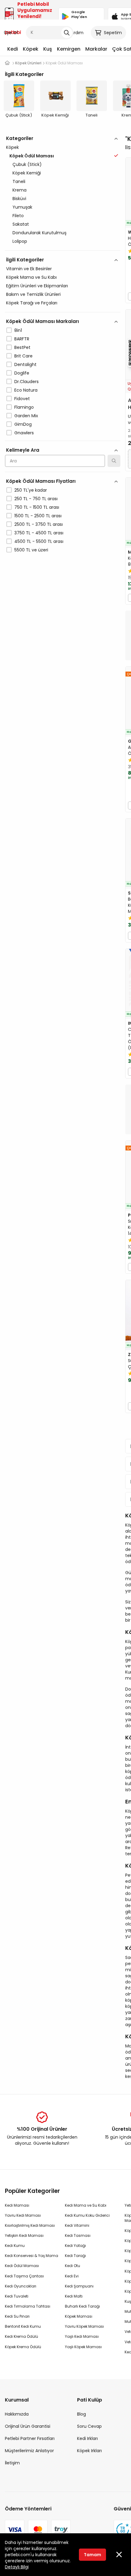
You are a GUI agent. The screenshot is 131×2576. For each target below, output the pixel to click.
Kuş (48, 49)
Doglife (22, 373)
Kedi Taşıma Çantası (24, 2276)
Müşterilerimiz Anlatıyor (29, 2451)
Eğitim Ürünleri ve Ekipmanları (37, 286)
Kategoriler (20, 138)
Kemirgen (69, 49)
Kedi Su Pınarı (17, 2316)
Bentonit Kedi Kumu (23, 2326)
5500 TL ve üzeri (31, 550)
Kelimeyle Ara (23, 450)
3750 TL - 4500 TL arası (39, 533)
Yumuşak (22, 207)
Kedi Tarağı (75, 2256)
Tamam (92, 2555)
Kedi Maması (17, 2205)
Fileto (18, 216)
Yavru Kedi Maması (23, 2215)
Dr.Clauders (27, 382)
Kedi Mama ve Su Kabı (86, 2205)
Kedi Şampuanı (79, 2286)
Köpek (31, 49)
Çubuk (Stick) (27, 164)
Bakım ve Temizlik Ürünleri (33, 294)
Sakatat (21, 224)
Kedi (13, 49)
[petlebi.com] (7, 63)
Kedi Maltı (74, 2296)
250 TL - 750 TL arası (36, 499)
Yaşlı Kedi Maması (82, 2336)
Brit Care (23, 356)
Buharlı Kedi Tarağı (82, 2306)
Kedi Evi (72, 2276)
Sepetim (113, 33)
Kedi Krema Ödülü (21, 2336)
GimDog (23, 424)
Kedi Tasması (78, 2235)
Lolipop (20, 241)
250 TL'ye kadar (31, 490)
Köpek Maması (79, 2316)
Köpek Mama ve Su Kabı (31, 277)
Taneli (19, 181)
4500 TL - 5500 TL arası (39, 541)
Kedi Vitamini (77, 2225)
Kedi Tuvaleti (17, 2296)
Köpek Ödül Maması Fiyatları (41, 481)
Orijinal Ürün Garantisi (28, 2426)
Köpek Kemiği (27, 173)
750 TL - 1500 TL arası (37, 507)
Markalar (96, 49)
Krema (19, 190)
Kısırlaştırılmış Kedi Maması (30, 2225)
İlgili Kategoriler (25, 260)
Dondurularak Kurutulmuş (39, 233)
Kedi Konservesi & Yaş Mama (32, 2256)
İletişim (12, 2463)
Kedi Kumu (15, 2246)
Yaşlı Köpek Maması (83, 2347)
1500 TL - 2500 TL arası (38, 516)
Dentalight (25, 364)
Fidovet (22, 399)
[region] (63, 371)
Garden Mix (26, 416)
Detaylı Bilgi (17, 2567)
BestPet (22, 347)
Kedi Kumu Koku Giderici (87, 2215)
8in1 (18, 330)
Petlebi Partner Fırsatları (30, 2438)
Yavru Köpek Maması (84, 2326)
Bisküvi (19, 199)
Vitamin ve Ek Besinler (29, 269)
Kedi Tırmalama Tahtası (28, 2306)
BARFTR (22, 339)
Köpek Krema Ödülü (23, 2347)
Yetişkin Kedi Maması (24, 2235)
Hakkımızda (17, 2414)
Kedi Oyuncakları (21, 2286)
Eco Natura (26, 390)
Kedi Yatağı (75, 2246)
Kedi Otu (73, 2266)
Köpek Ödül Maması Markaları (42, 321)
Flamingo (24, 407)
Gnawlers (24, 433)
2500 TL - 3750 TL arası (39, 524)
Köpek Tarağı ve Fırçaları (32, 303)
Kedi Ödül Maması (22, 2266)
